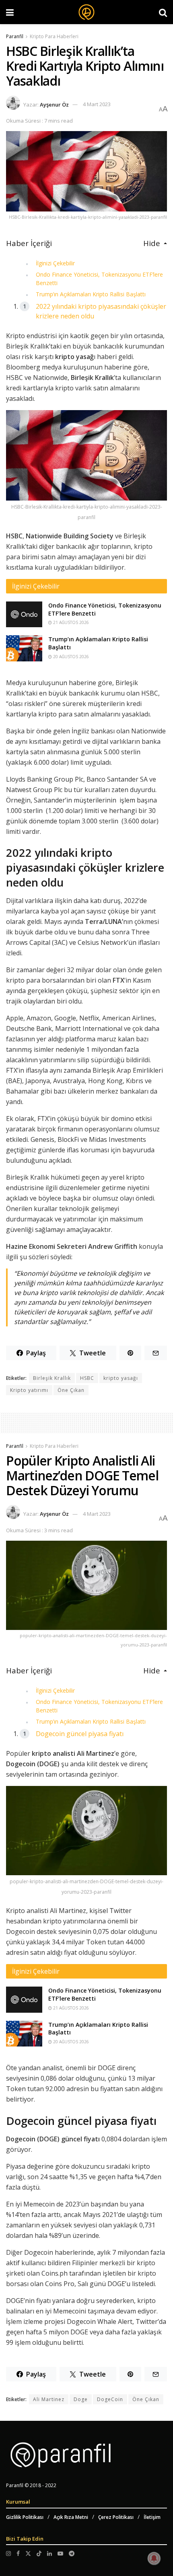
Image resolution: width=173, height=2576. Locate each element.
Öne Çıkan (71, 1390)
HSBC (87, 1378)
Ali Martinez (49, 2399)
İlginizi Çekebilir (55, 263)
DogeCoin (110, 2399)
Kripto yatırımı (29, 1390)
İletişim (152, 2517)
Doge (81, 2399)
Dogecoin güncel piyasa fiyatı (80, 1734)
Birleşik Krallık (52, 1378)
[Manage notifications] (154, 2558)
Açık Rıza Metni (71, 2517)
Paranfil (15, 36)
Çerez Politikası (116, 2517)
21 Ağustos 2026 (70, 622)
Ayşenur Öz (54, 104)
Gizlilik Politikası (25, 2517)
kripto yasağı (121, 1378)
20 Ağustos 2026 (70, 657)
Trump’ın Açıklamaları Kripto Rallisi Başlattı (91, 294)
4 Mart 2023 (97, 104)
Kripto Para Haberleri (54, 36)
